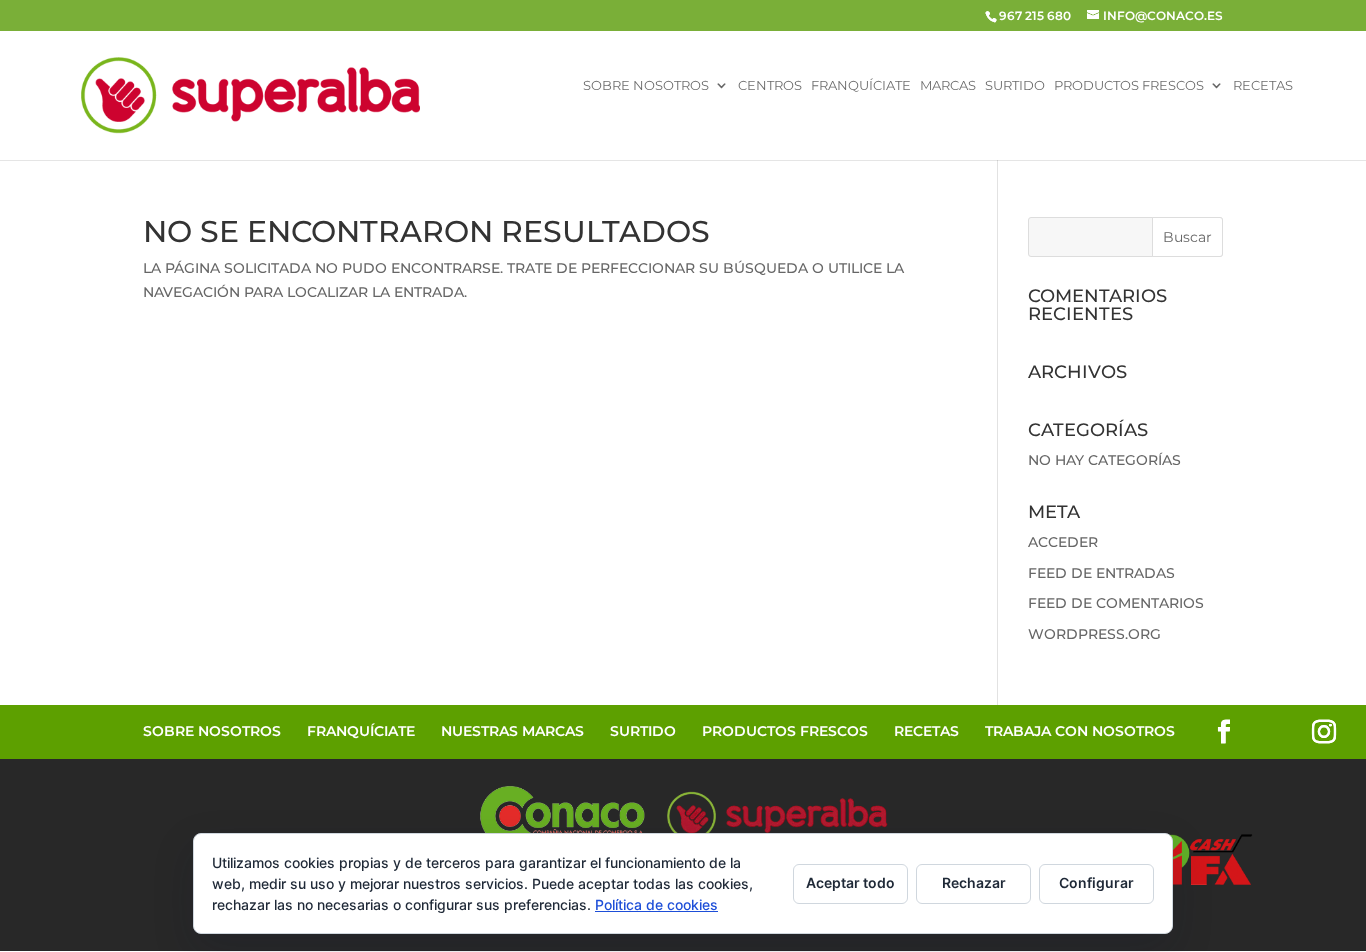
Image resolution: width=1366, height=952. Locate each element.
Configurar (1096, 882)
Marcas (948, 86)
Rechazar (974, 882)
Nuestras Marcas (512, 731)
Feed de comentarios (1116, 603)
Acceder (1063, 542)
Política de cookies (656, 904)
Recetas (1263, 86)
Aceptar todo (850, 882)
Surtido (1015, 86)
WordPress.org (1094, 634)
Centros (770, 86)
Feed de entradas (1101, 573)
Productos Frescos (1129, 86)
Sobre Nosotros (646, 86)
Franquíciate (861, 86)
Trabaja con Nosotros (1080, 731)
